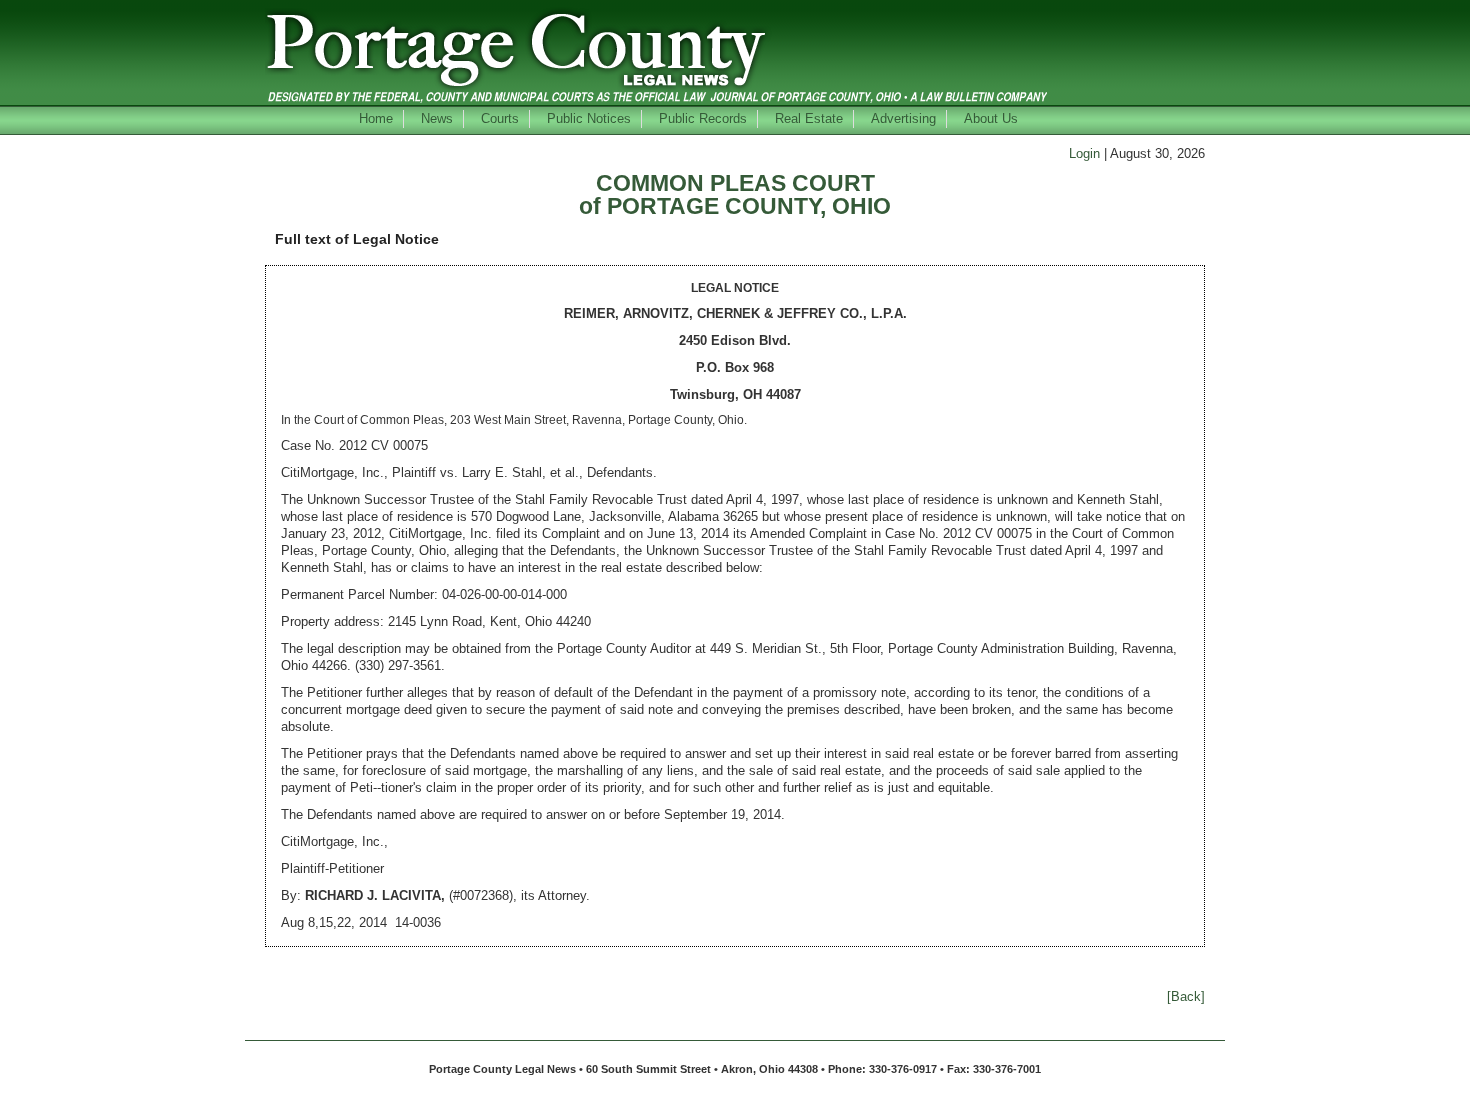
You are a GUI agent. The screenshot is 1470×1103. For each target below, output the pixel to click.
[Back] (1186, 996)
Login (1084, 153)
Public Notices (589, 118)
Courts (500, 118)
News (437, 118)
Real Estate (809, 118)
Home (376, 118)
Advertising (903, 118)
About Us (991, 118)
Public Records (703, 118)
